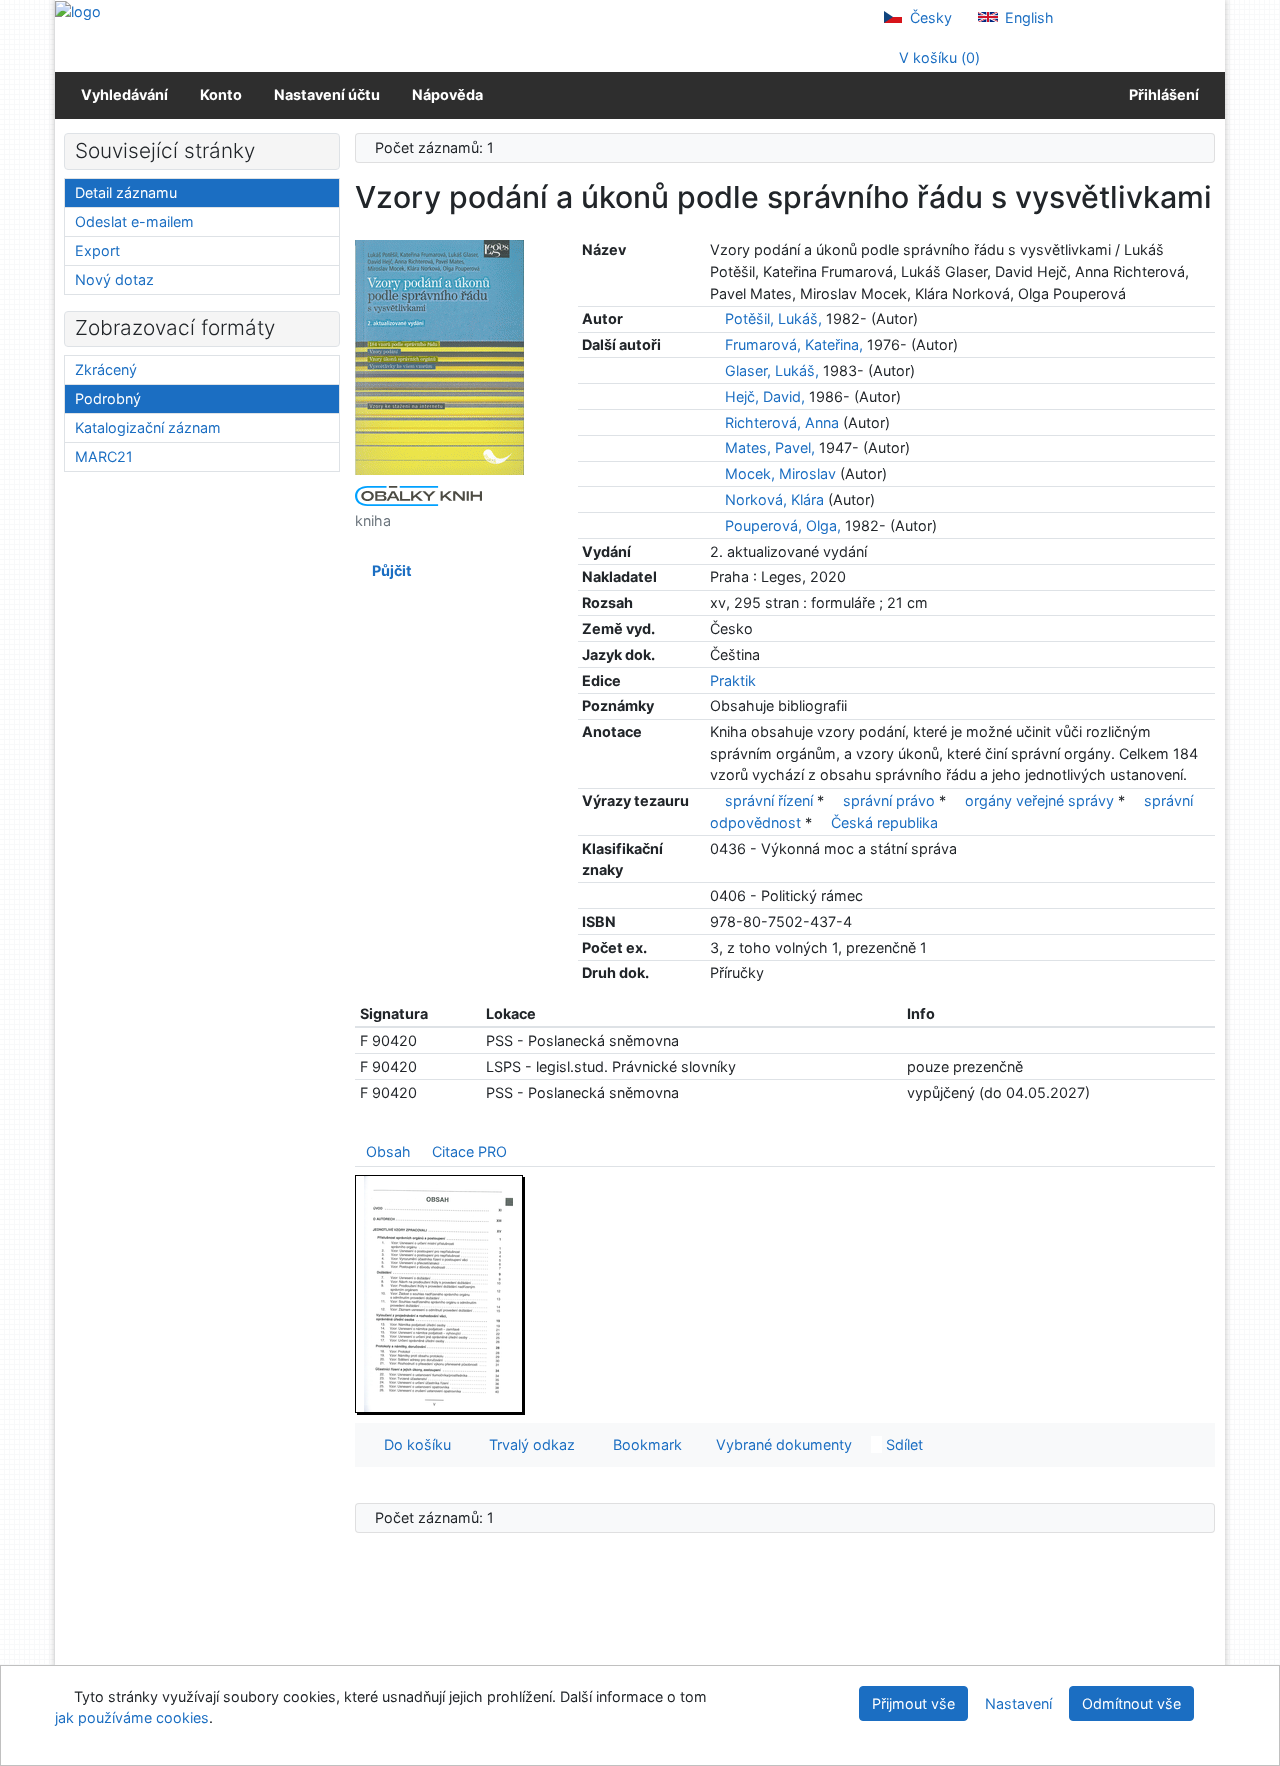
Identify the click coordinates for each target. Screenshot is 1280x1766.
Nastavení (1018, 1703)
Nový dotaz (114, 279)
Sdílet (902, 1444)
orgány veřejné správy (1039, 800)
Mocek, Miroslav (780, 473)
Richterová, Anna (782, 422)
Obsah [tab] (388, 1151)
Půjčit (389, 570)
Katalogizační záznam (148, 427)
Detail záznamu (126, 192)
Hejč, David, (765, 396)
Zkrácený (106, 369)
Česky (929, 17)
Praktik (733, 680)
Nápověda (447, 94)
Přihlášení (1161, 94)
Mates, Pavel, (770, 447)
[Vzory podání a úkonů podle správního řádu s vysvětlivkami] (440, 356)
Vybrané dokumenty (782, 1444)
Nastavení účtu (327, 94)
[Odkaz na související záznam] (715, 318)
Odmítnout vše (1131, 1703)
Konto (221, 94)
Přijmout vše (913, 1703)
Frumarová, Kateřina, (794, 344)
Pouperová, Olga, (783, 525)
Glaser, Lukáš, (772, 370)
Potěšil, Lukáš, (773, 318)
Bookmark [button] (643, 1444)
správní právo (889, 800)
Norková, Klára (774, 499)
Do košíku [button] (413, 1444)
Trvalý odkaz (528, 1444)
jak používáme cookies (132, 1717)
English (1027, 17)
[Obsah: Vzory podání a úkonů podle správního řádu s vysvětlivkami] (440, 1293)
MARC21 (104, 456)
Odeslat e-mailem (134, 221)
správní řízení (769, 800)
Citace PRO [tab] (469, 1151)
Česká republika (884, 822)
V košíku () (937, 57)
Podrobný (108, 398)
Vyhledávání (124, 94)
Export (97, 250)
